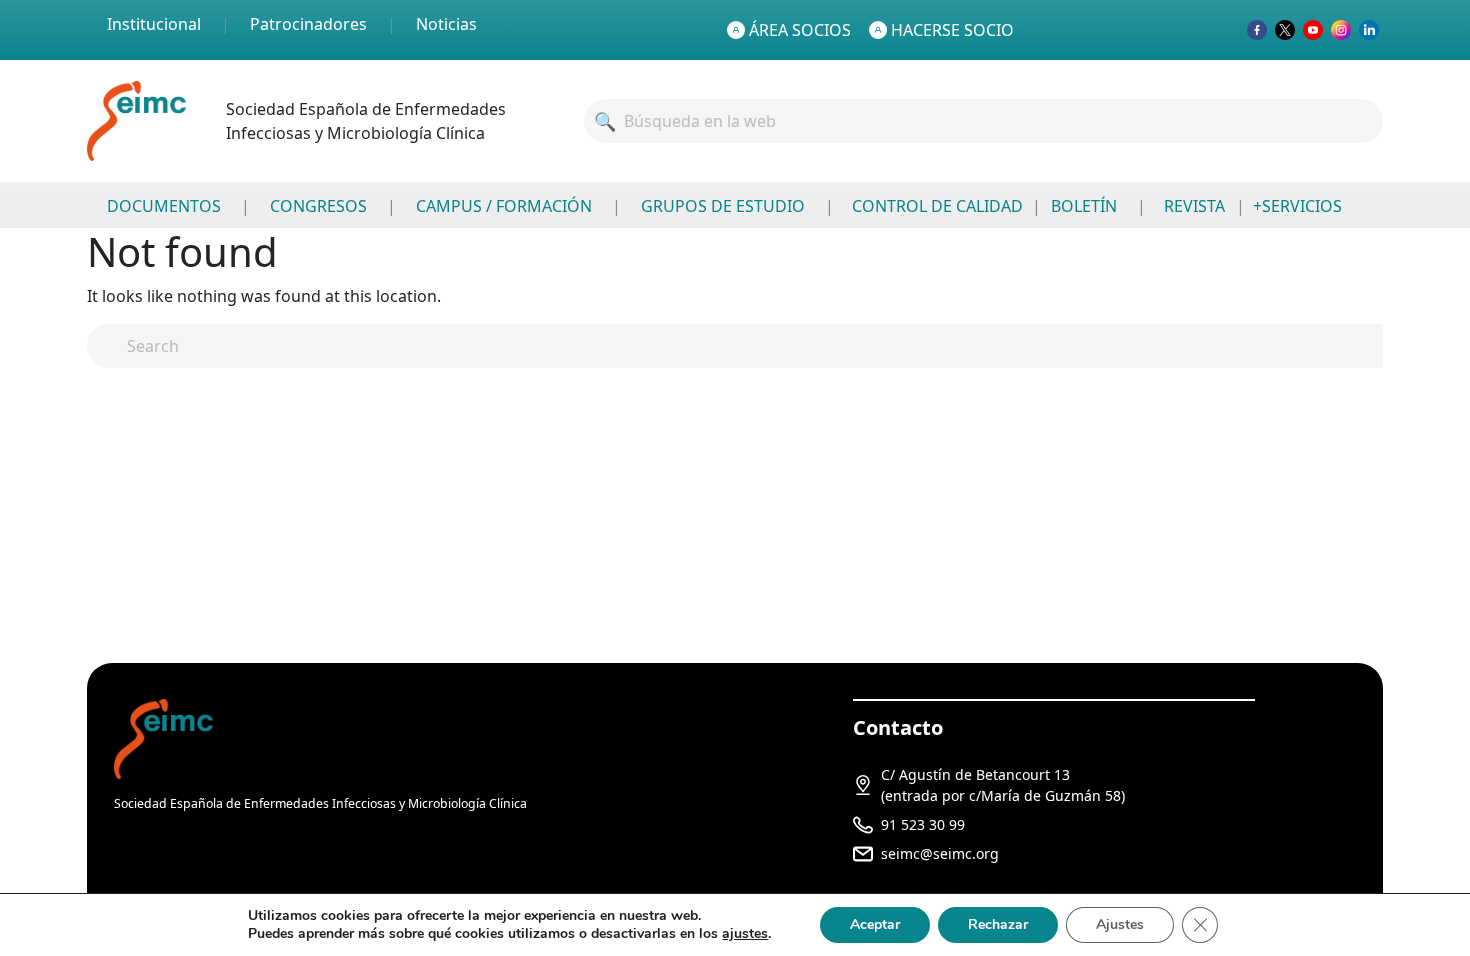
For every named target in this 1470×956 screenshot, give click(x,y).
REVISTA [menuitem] (1194, 206)
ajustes (745, 934)
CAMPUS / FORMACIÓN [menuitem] (504, 206)
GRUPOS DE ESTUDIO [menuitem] (723, 206)
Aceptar (875, 924)
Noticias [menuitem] (446, 24)
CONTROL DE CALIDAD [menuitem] (937, 206)
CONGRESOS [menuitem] (318, 206)
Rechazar (998, 924)
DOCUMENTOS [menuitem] (164, 206)
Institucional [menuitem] (154, 24)
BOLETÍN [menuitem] (1084, 206)
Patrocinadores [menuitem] (308, 24)
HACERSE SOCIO (952, 30)
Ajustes (1120, 924)
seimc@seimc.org (940, 853)
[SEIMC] (163, 737)
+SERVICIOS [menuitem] (1297, 206)
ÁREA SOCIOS (800, 30)
